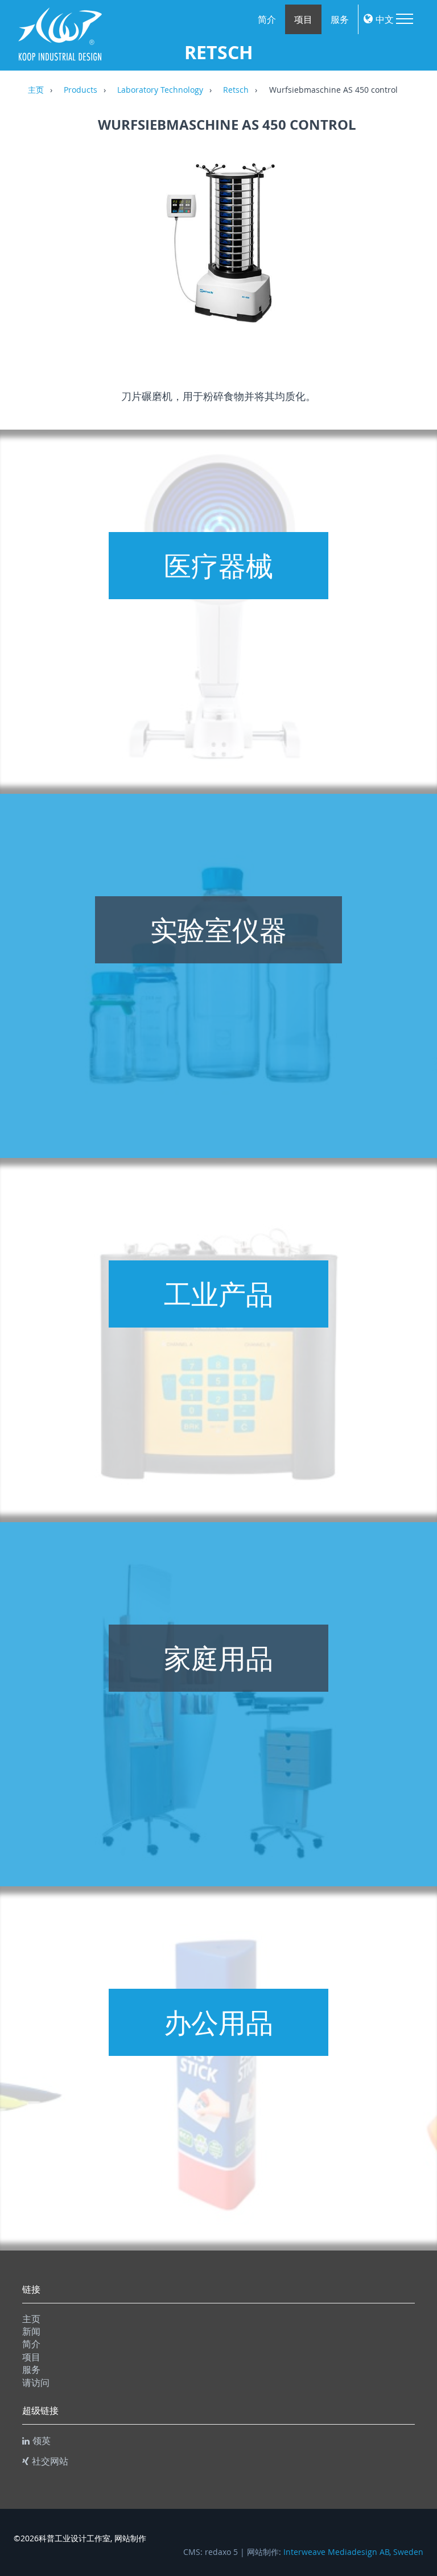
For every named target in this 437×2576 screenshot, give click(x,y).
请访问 (36, 2383)
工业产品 (218, 1294)
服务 (340, 19)
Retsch (236, 90)
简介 (267, 19)
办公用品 (218, 2022)
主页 (36, 90)
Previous (34, 250)
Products (81, 90)
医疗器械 (218, 566)
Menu (405, 19)
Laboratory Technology (160, 90)
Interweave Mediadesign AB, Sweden (353, 2552)
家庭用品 (218, 1658)
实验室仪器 (218, 930)
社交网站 (50, 2461)
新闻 (31, 2331)
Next (420, 250)
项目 (303, 19)
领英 (42, 2441)
